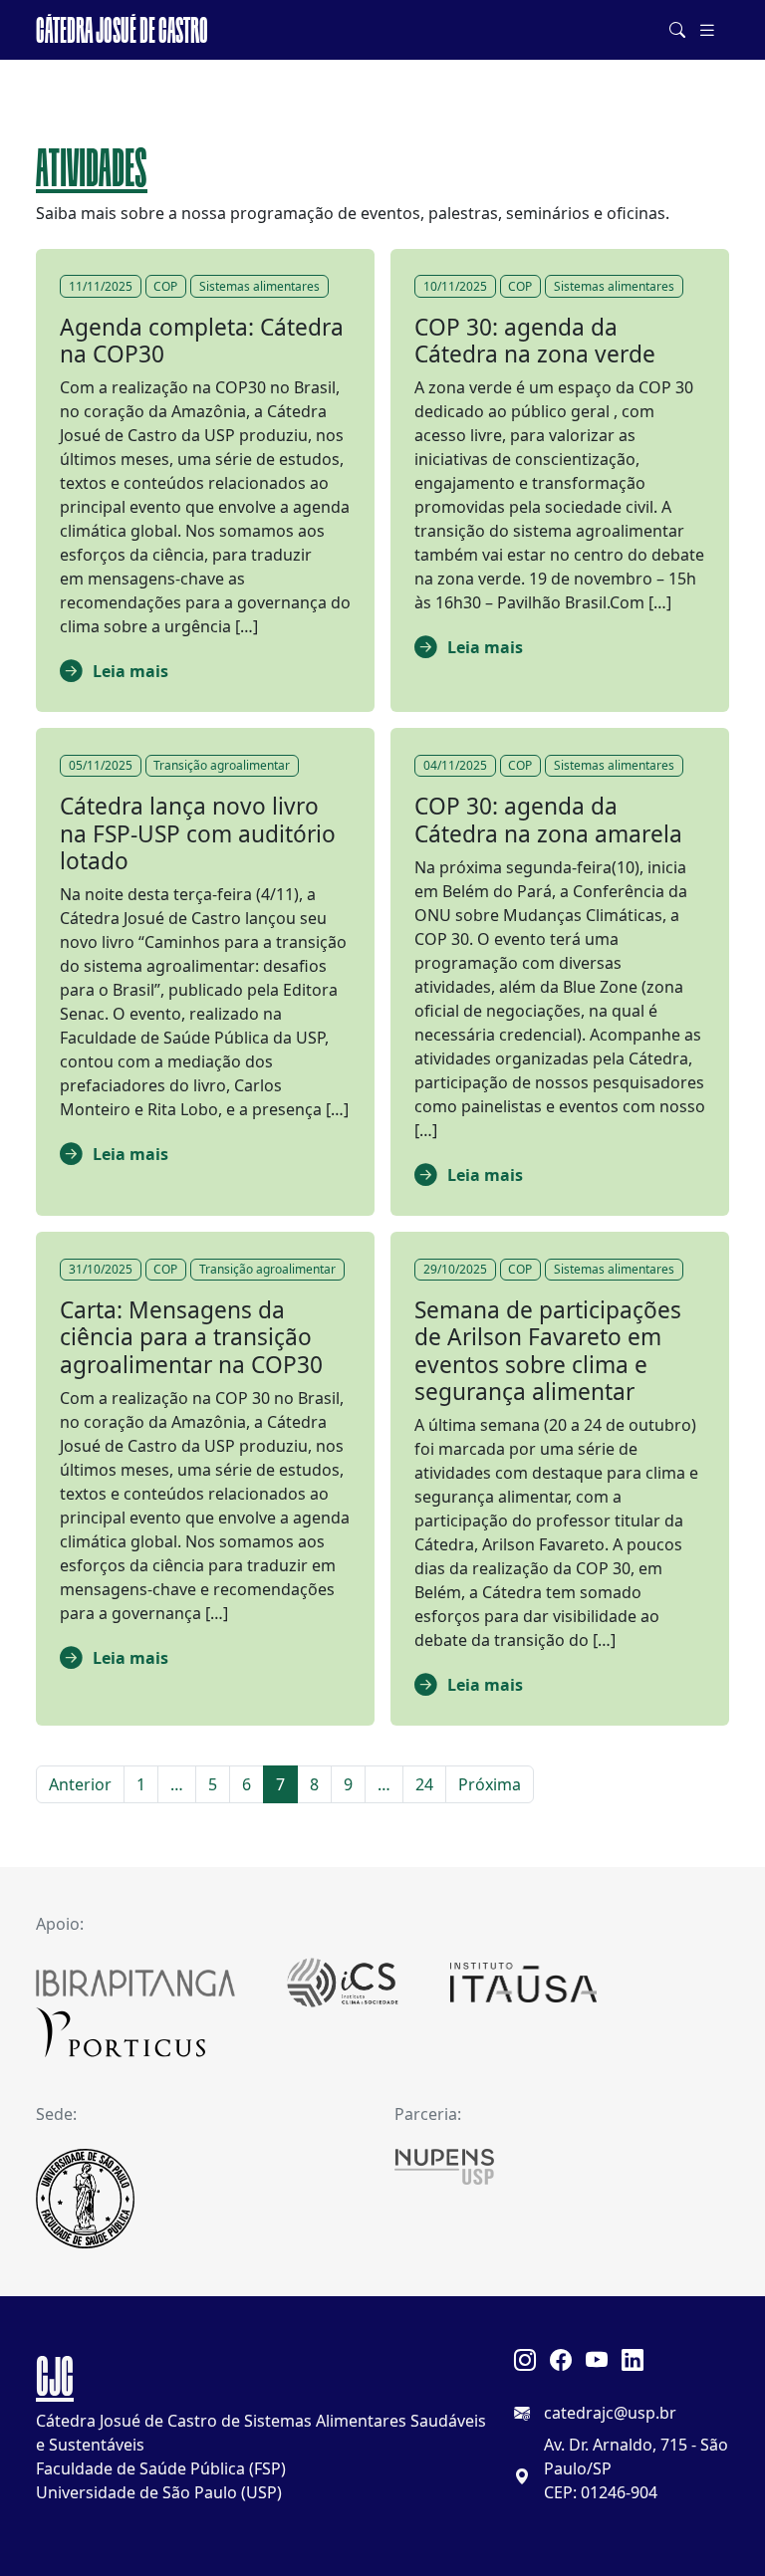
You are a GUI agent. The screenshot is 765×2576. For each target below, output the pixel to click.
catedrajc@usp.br (610, 2413)
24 (424, 1784)
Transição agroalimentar (222, 765)
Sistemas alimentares (259, 286)
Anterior (80, 1784)
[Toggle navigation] (707, 30)
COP (165, 286)
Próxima (490, 1784)
